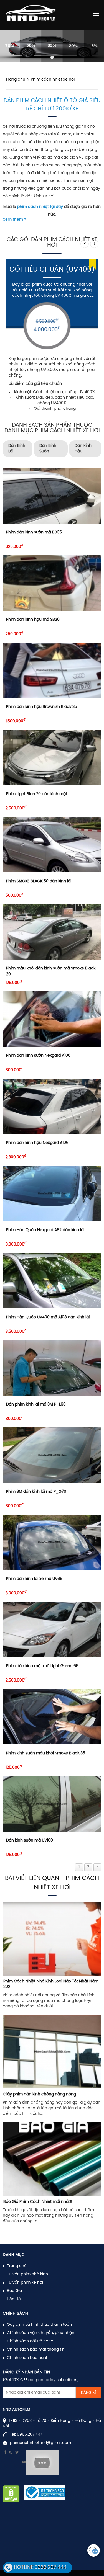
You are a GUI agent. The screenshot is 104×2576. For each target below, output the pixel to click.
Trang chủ (17, 2266)
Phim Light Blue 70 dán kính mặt (37, 794)
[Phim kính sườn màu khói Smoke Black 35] (52, 1717)
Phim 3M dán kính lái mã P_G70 (36, 1492)
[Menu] (96, 15)
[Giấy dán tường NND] (32, 15)
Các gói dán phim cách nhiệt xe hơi (52, 242)
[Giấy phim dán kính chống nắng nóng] (52, 2052)
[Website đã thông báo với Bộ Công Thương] (45, 2493)
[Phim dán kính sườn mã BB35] (52, 496)
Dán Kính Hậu (83, 449)
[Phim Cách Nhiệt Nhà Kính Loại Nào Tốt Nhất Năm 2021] (52, 1939)
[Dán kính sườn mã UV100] (52, 1804)
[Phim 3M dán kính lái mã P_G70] (52, 1455)
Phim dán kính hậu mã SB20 (33, 620)
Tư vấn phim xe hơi (25, 2283)
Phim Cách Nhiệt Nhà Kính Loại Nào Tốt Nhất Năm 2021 (51, 1984)
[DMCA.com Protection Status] (11, 2494)
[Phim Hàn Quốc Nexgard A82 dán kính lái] (52, 1193)
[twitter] (17, 2453)
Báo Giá (14, 2291)
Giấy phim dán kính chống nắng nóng (40, 2094)
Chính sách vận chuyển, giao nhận (41, 2333)
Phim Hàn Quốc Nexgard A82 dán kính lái (45, 1230)
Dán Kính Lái (17, 449)
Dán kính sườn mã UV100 (30, 1841)
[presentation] (85, 244)
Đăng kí (88, 2393)
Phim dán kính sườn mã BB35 (34, 533)
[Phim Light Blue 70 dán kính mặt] (52, 757)
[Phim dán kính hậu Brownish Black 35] (52, 670)
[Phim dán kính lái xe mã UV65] (52, 1542)
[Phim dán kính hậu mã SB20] (52, 583)
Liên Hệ (14, 2299)
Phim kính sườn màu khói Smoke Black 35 (46, 1753)
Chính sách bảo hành (28, 2358)
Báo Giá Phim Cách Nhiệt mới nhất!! (38, 2202)
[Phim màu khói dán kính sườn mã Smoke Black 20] (52, 932)
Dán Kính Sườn (48, 449)
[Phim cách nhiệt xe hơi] (52, 46)
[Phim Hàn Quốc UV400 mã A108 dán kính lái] (52, 1281)
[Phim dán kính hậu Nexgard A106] (52, 1106)
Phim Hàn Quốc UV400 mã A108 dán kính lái (48, 1317)
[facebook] (5, 2453)
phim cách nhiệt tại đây (40, 207)
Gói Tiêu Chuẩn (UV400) (52, 270)
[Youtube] (24, 2462)
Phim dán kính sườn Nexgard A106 (38, 1056)
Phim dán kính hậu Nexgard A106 (37, 1143)
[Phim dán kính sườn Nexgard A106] (52, 1019)
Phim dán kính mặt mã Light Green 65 (42, 1666)
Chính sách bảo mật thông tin (36, 2350)
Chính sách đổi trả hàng (30, 2341)
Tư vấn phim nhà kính (27, 2274)
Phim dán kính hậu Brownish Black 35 (42, 707)
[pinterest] (11, 2453)
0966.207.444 (30, 2435)
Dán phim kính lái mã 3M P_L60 (36, 1405)
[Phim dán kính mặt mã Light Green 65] (52, 1629)
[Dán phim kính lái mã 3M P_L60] (52, 1368)
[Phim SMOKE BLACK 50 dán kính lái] (52, 845)
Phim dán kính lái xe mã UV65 (34, 1579)
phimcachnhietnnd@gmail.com (40, 2443)
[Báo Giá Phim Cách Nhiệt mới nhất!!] (52, 2159)
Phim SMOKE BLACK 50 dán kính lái (39, 881)
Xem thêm (13, 220)
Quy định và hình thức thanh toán (39, 2325)
